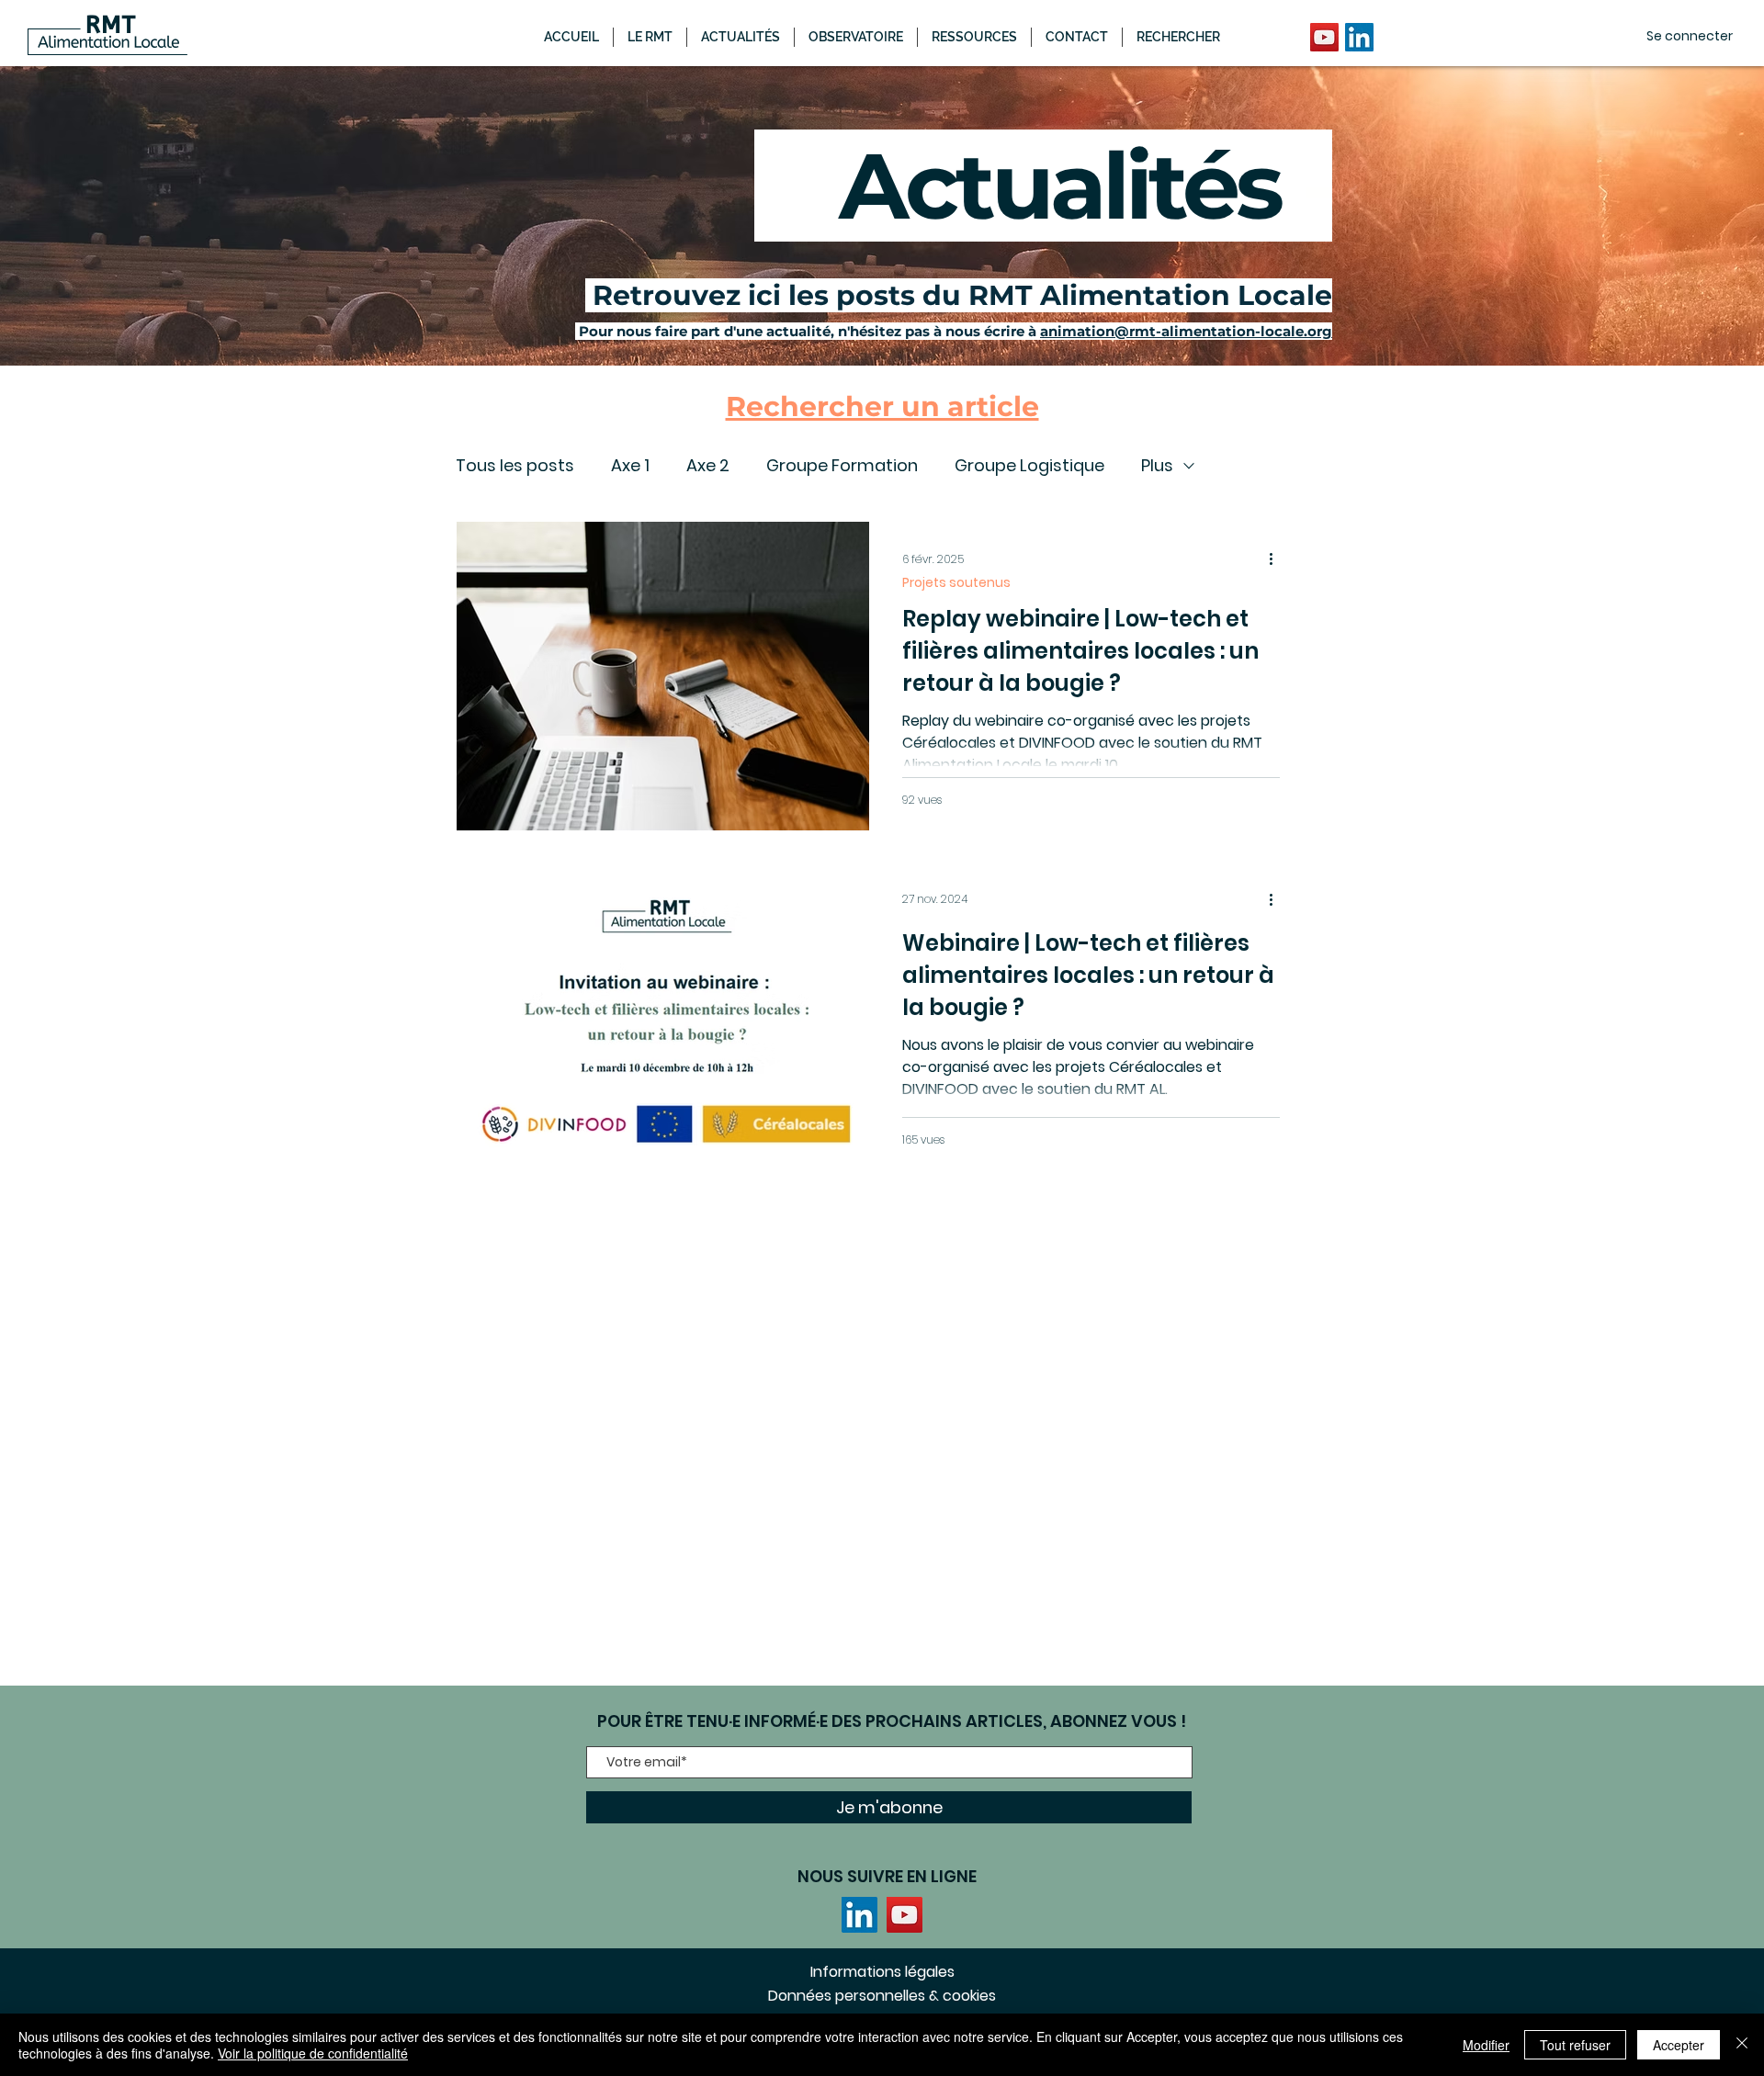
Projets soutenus (956, 583)
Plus (1157, 466)
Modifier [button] (1486, 2045)
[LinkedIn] (1359, 37)
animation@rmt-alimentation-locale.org (1186, 331)
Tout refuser (1575, 2045)
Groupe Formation (842, 466)
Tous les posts (515, 466)
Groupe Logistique (1029, 466)
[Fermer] (1742, 2045)
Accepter (1679, 2045)
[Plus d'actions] (1277, 559)
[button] (741, 37)
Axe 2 (708, 466)
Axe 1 (630, 466)
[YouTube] (1324, 37)
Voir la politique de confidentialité (313, 2053)
